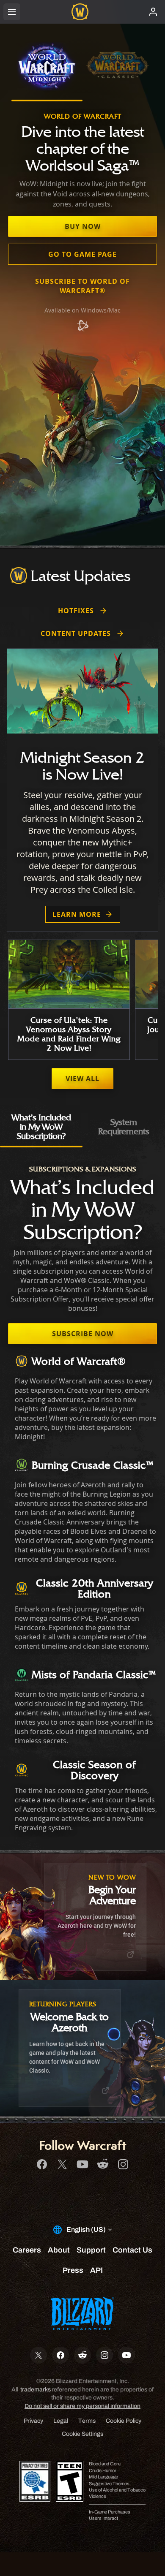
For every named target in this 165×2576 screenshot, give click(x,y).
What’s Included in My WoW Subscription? (41, 1126)
